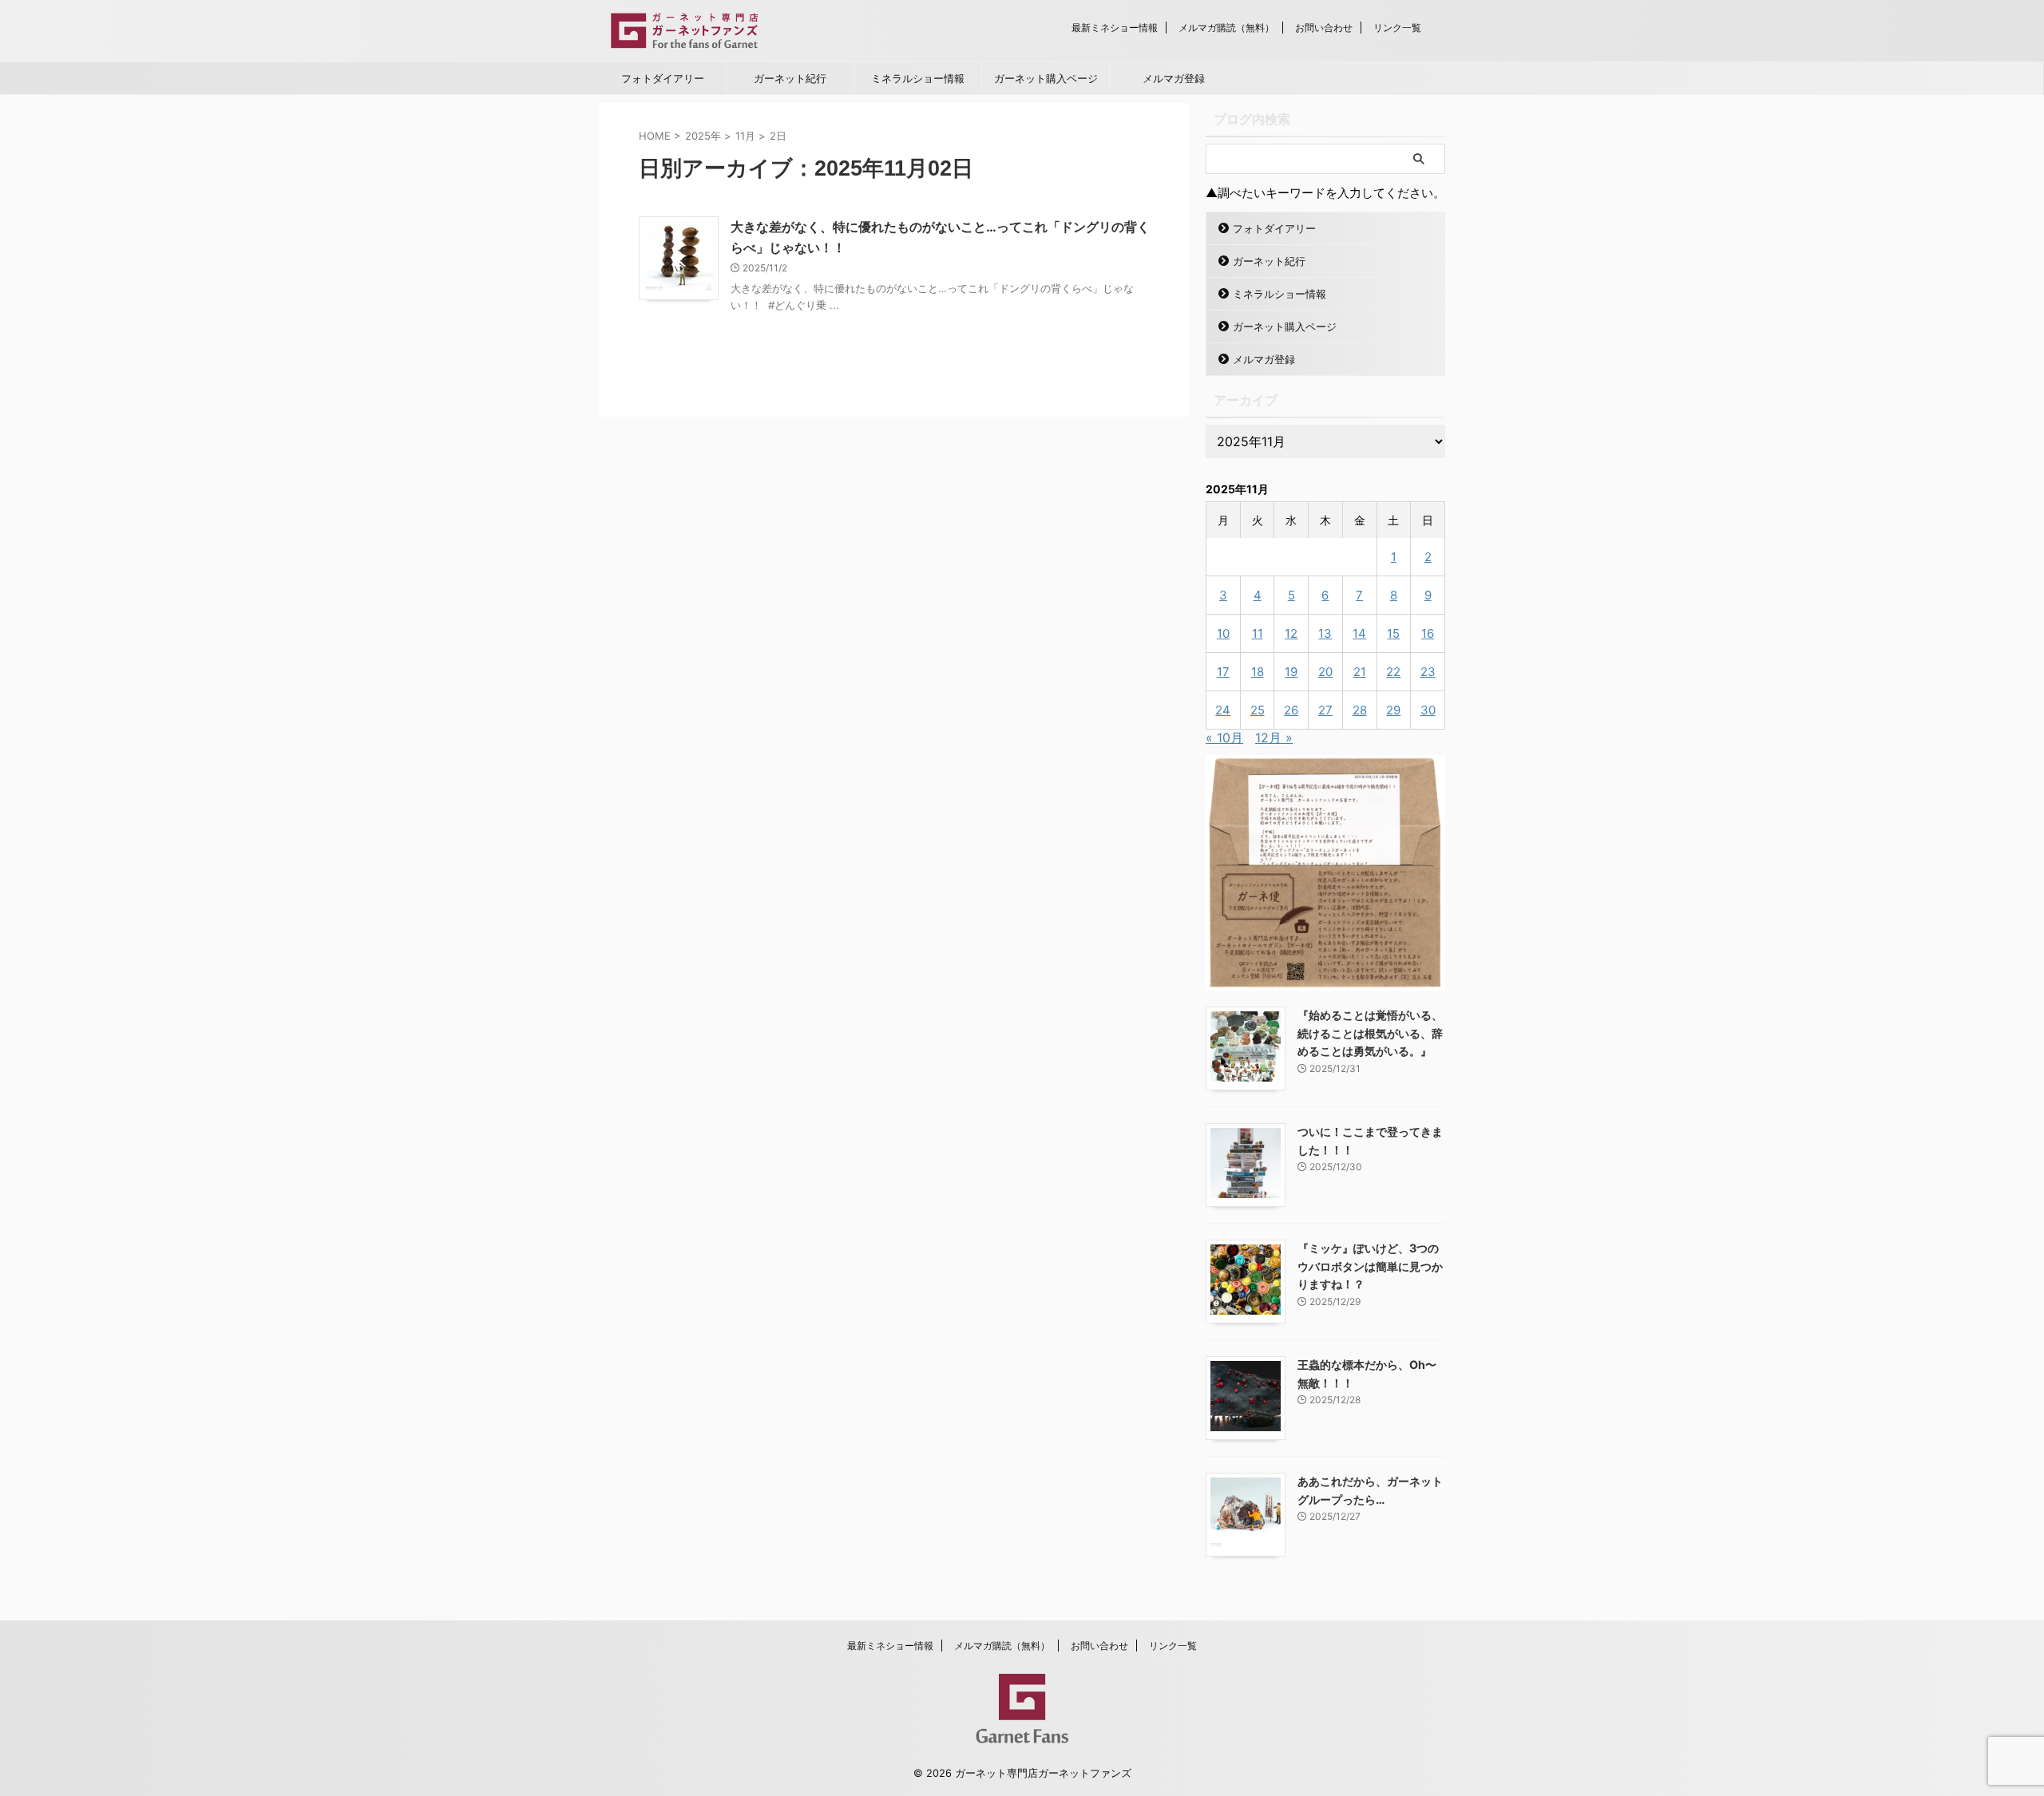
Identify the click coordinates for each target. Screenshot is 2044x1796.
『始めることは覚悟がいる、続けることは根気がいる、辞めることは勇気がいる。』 (1370, 1033)
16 (1428, 633)
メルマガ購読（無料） (1226, 28)
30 (1428, 710)
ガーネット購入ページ (1046, 78)
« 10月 (1224, 738)
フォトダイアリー (663, 78)
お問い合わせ (1324, 28)
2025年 (703, 136)
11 (1258, 633)
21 (1360, 672)
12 (1291, 633)
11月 (745, 136)
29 (1393, 710)
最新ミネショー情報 (1115, 28)
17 (1223, 672)
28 (1360, 710)
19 (1291, 672)
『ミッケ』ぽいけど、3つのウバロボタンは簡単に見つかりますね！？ (1370, 1266)
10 (1223, 633)
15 (1393, 633)
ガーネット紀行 (790, 78)
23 (1428, 672)
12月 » (1274, 738)
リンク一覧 (1397, 28)
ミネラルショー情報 (918, 78)
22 (1393, 672)
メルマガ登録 (1174, 78)
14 (1359, 633)
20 (1325, 672)
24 (1223, 710)
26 (1291, 710)
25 (1258, 710)
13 (1325, 633)
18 (1258, 672)
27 (1325, 710)
